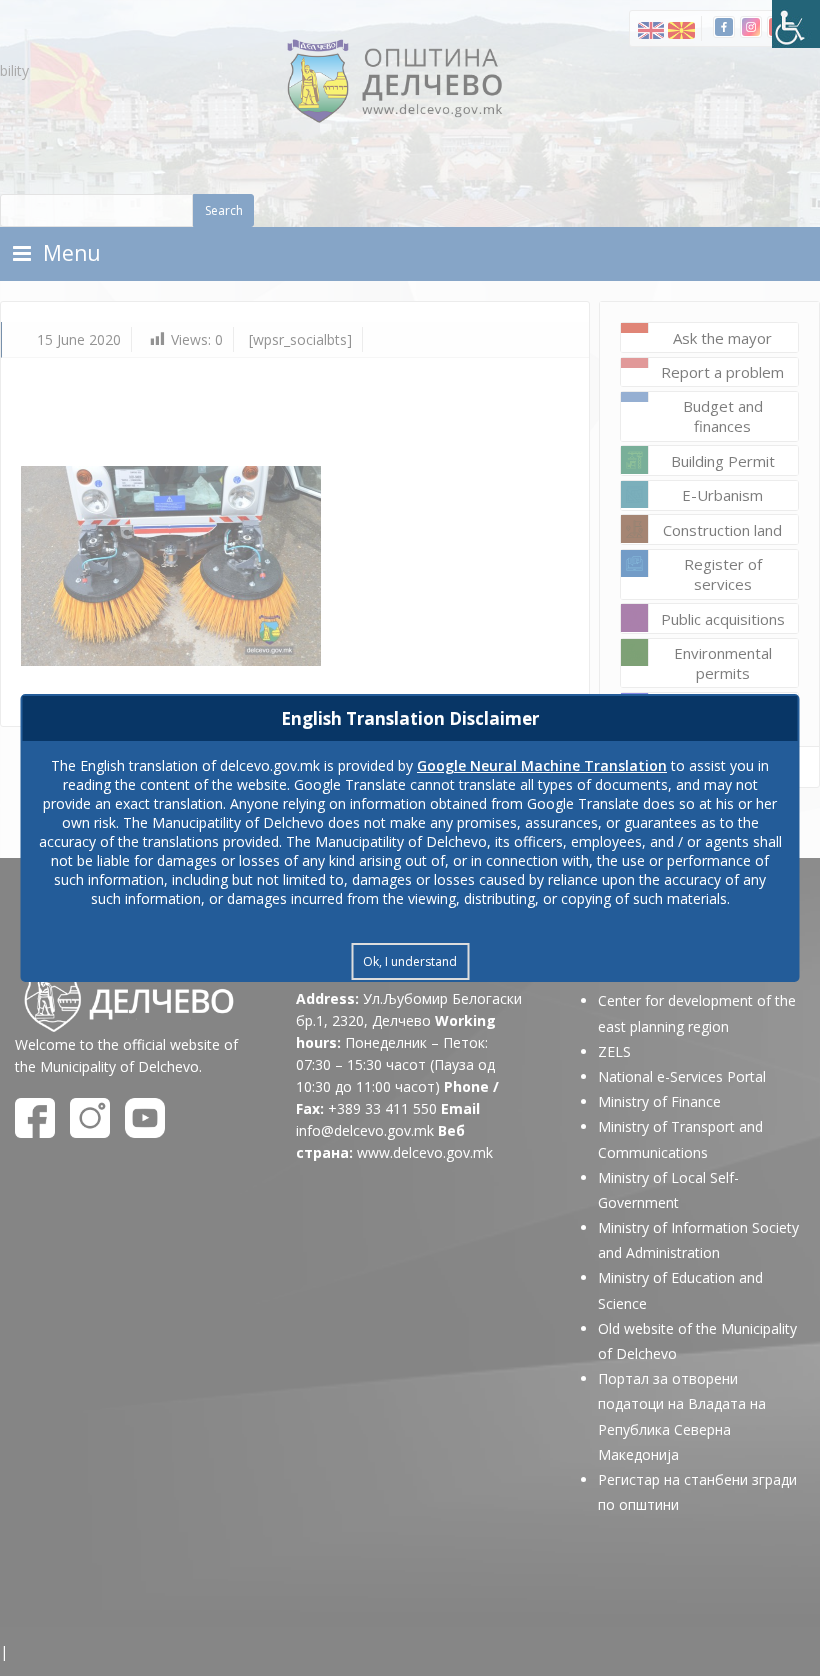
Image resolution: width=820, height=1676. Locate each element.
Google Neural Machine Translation (542, 765)
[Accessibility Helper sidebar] (796, 24)
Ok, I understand (410, 961)
